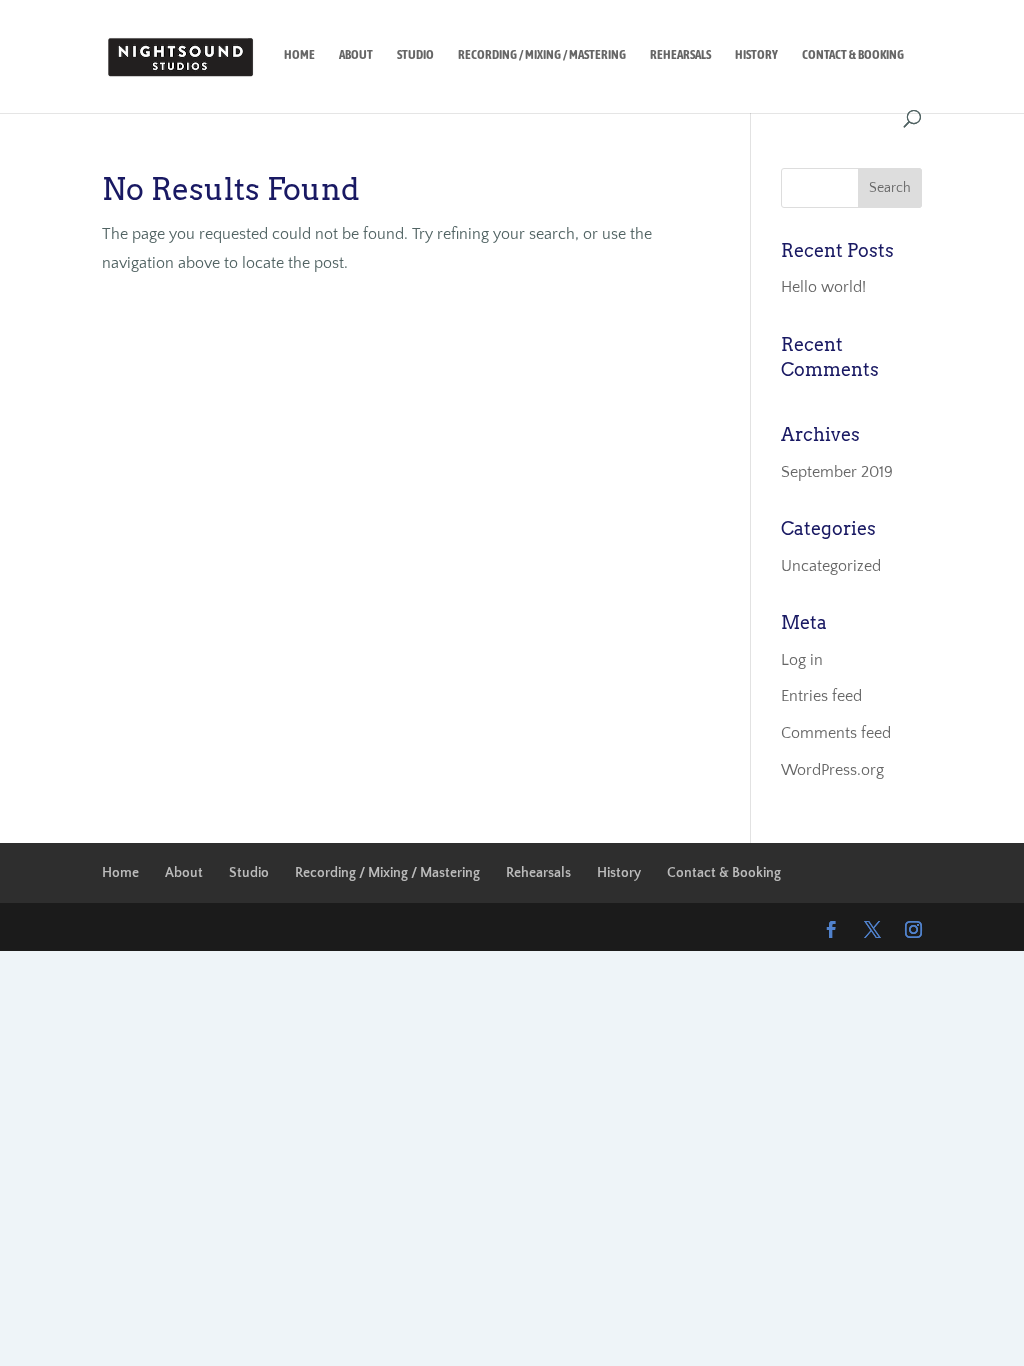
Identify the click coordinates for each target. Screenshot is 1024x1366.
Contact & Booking (853, 55)
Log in (802, 660)
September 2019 (837, 472)
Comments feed (836, 733)
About (356, 55)
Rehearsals (680, 55)
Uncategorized (831, 566)
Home (299, 55)
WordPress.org (832, 770)
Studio (415, 55)
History (756, 55)
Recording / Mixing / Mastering (542, 55)
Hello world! (823, 287)
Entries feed (821, 696)
